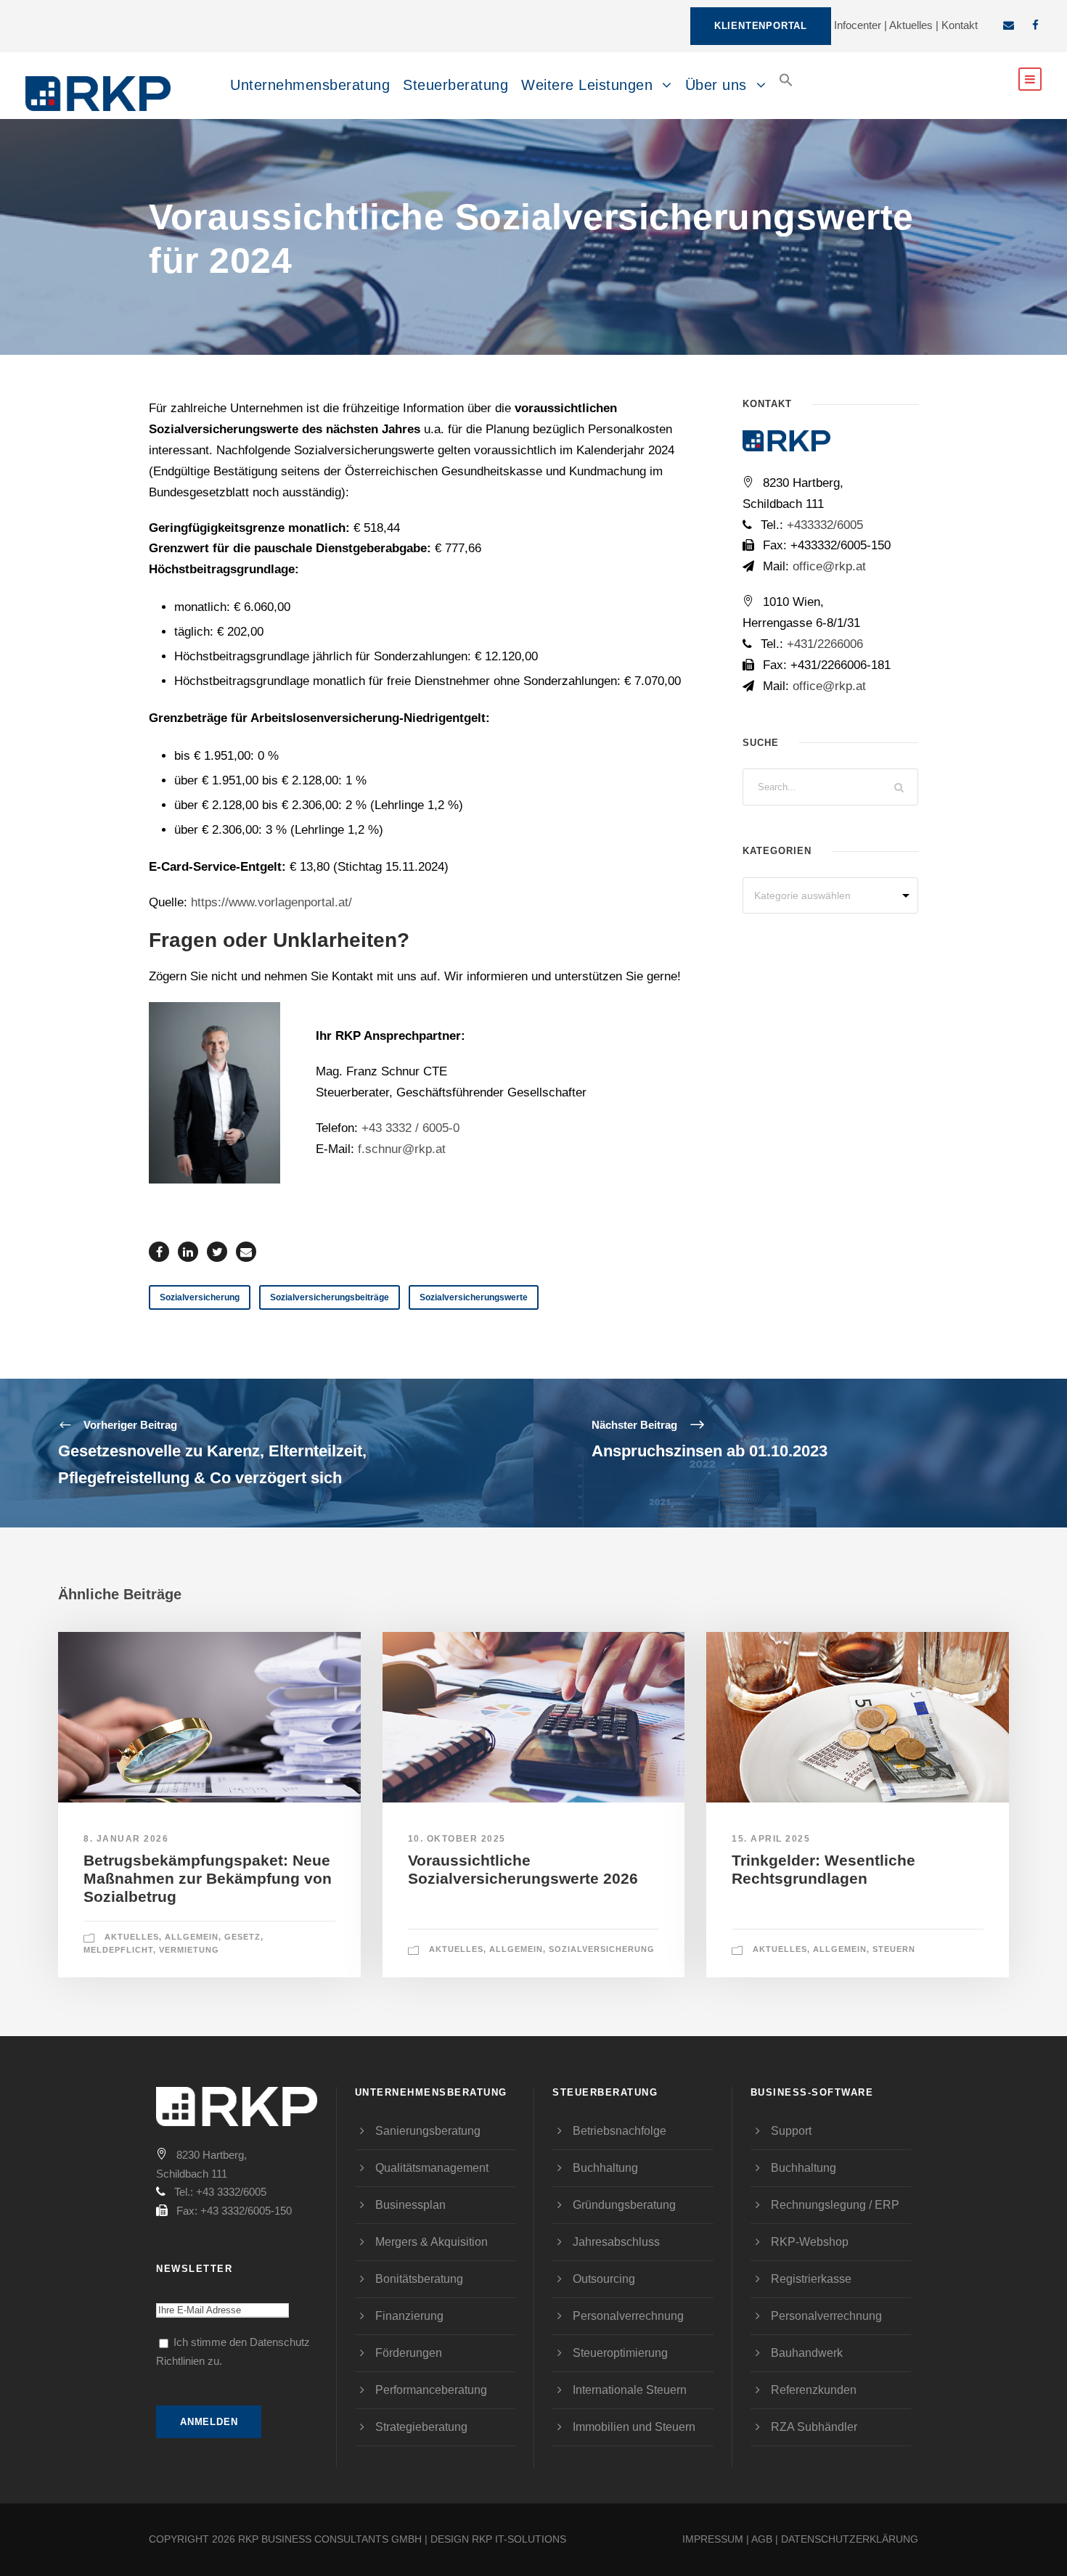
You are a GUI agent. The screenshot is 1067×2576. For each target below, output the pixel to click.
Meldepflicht (118, 1950)
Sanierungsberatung (428, 2131)
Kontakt (960, 25)
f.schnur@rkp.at (402, 1149)
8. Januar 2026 (126, 1839)
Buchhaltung (605, 2168)
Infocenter (858, 25)
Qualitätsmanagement (432, 2168)
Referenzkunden (814, 2390)
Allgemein (192, 1937)
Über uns (716, 85)
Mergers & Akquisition (432, 2242)
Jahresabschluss (616, 2242)
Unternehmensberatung (310, 85)
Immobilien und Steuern (634, 2427)
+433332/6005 (825, 525)
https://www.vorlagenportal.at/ (271, 902)
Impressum (713, 2539)
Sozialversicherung (200, 1297)
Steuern (894, 1949)
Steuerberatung (455, 85)
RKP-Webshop (810, 2242)
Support (791, 2131)
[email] (1009, 25)
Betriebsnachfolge (620, 2131)
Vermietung (189, 1950)
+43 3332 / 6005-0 (410, 1128)
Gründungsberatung (624, 2205)
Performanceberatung (431, 2390)
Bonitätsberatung (419, 2279)
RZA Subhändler (814, 2427)
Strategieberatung (421, 2427)
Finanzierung (409, 2316)
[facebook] (1035, 25)
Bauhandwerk (807, 2353)
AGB (762, 2539)
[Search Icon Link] (786, 92)
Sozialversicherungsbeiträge (330, 1297)
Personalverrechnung (628, 2316)
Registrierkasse (811, 2279)
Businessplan (410, 2205)
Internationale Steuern (630, 2390)
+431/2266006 (825, 644)
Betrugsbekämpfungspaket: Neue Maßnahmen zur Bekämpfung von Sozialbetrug (208, 1878)
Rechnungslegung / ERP (835, 2205)
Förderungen (409, 2353)
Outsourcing (604, 2279)
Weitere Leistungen (587, 85)
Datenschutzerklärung (850, 2539)
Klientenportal (761, 26)
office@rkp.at (827, 566)
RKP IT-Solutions (519, 2539)
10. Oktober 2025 (457, 1839)
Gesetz (242, 1937)
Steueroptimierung (620, 2353)
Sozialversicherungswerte (474, 1297)
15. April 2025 (771, 1839)
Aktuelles (911, 25)
